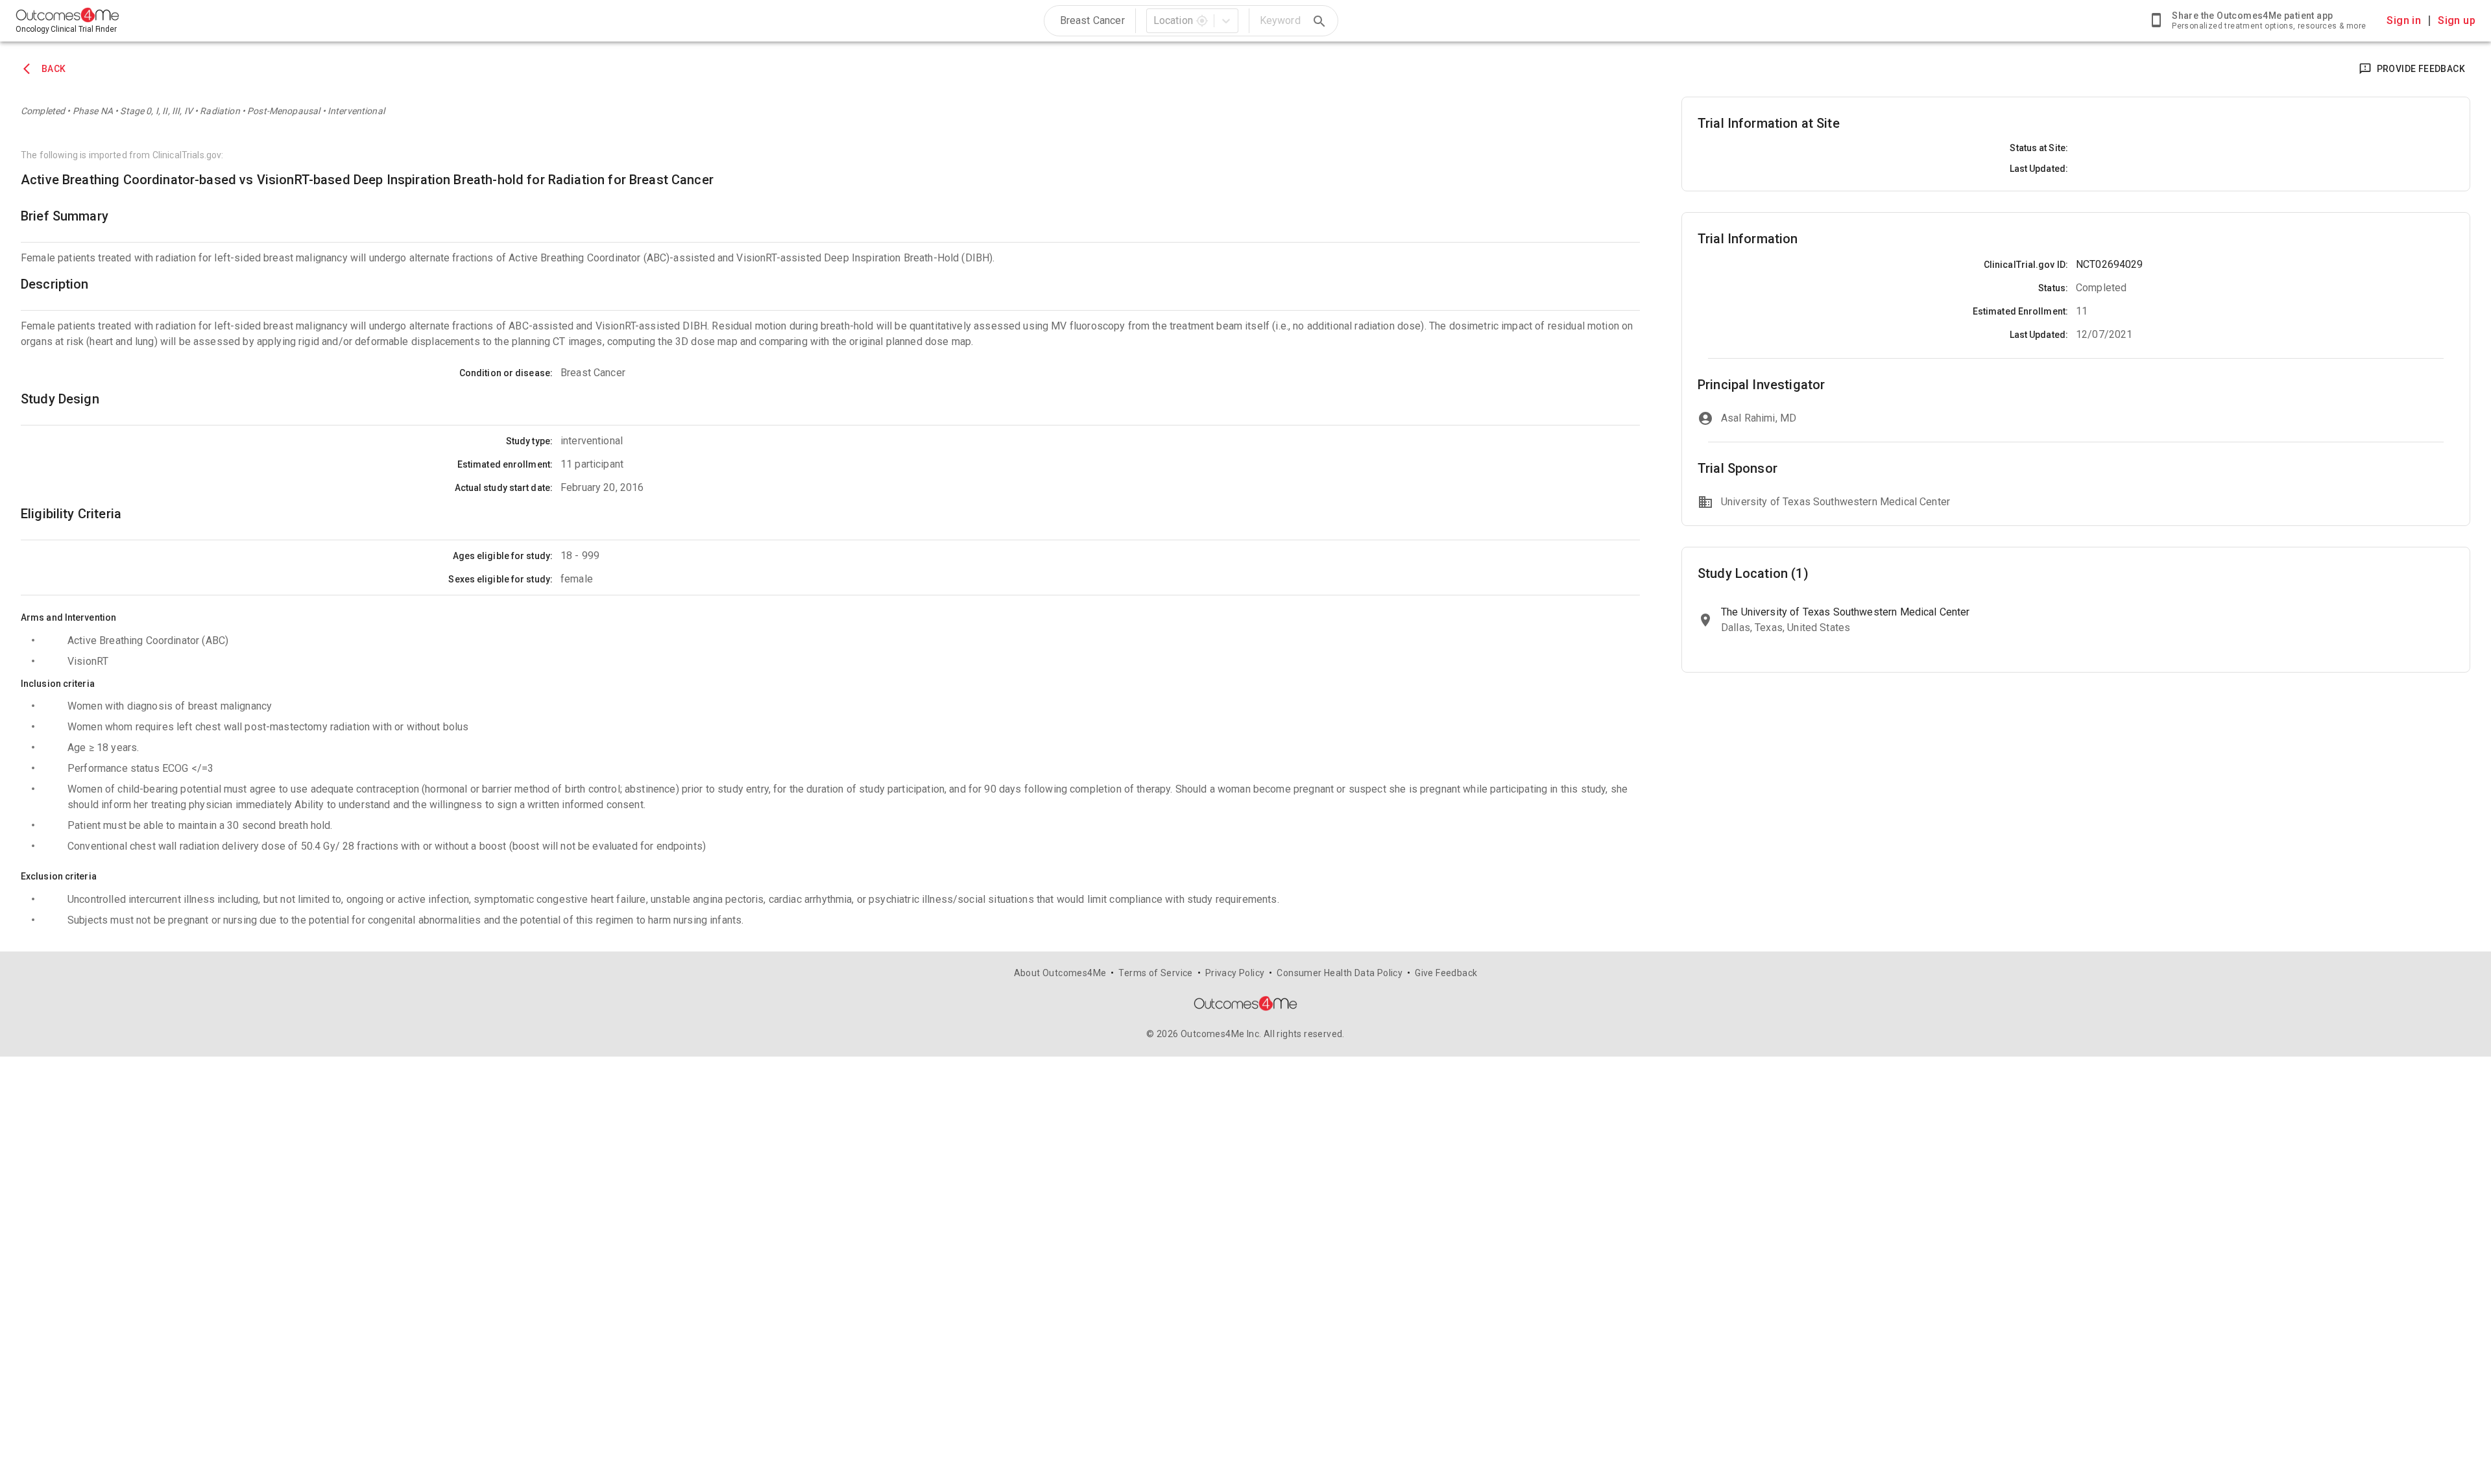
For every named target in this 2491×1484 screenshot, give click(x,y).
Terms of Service (1155, 973)
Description (55, 284)
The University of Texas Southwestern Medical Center (1846, 612)
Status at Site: (2039, 148)
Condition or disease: (506, 373)
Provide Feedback (2421, 69)
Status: (2053, 288)
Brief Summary (65, 216)
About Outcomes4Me (1060, 973)
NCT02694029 (2110, 264)
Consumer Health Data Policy (1340, 973)
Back (54, 69)
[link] (2257, 21)
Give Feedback (1446, 973)
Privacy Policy (1235, 973)
